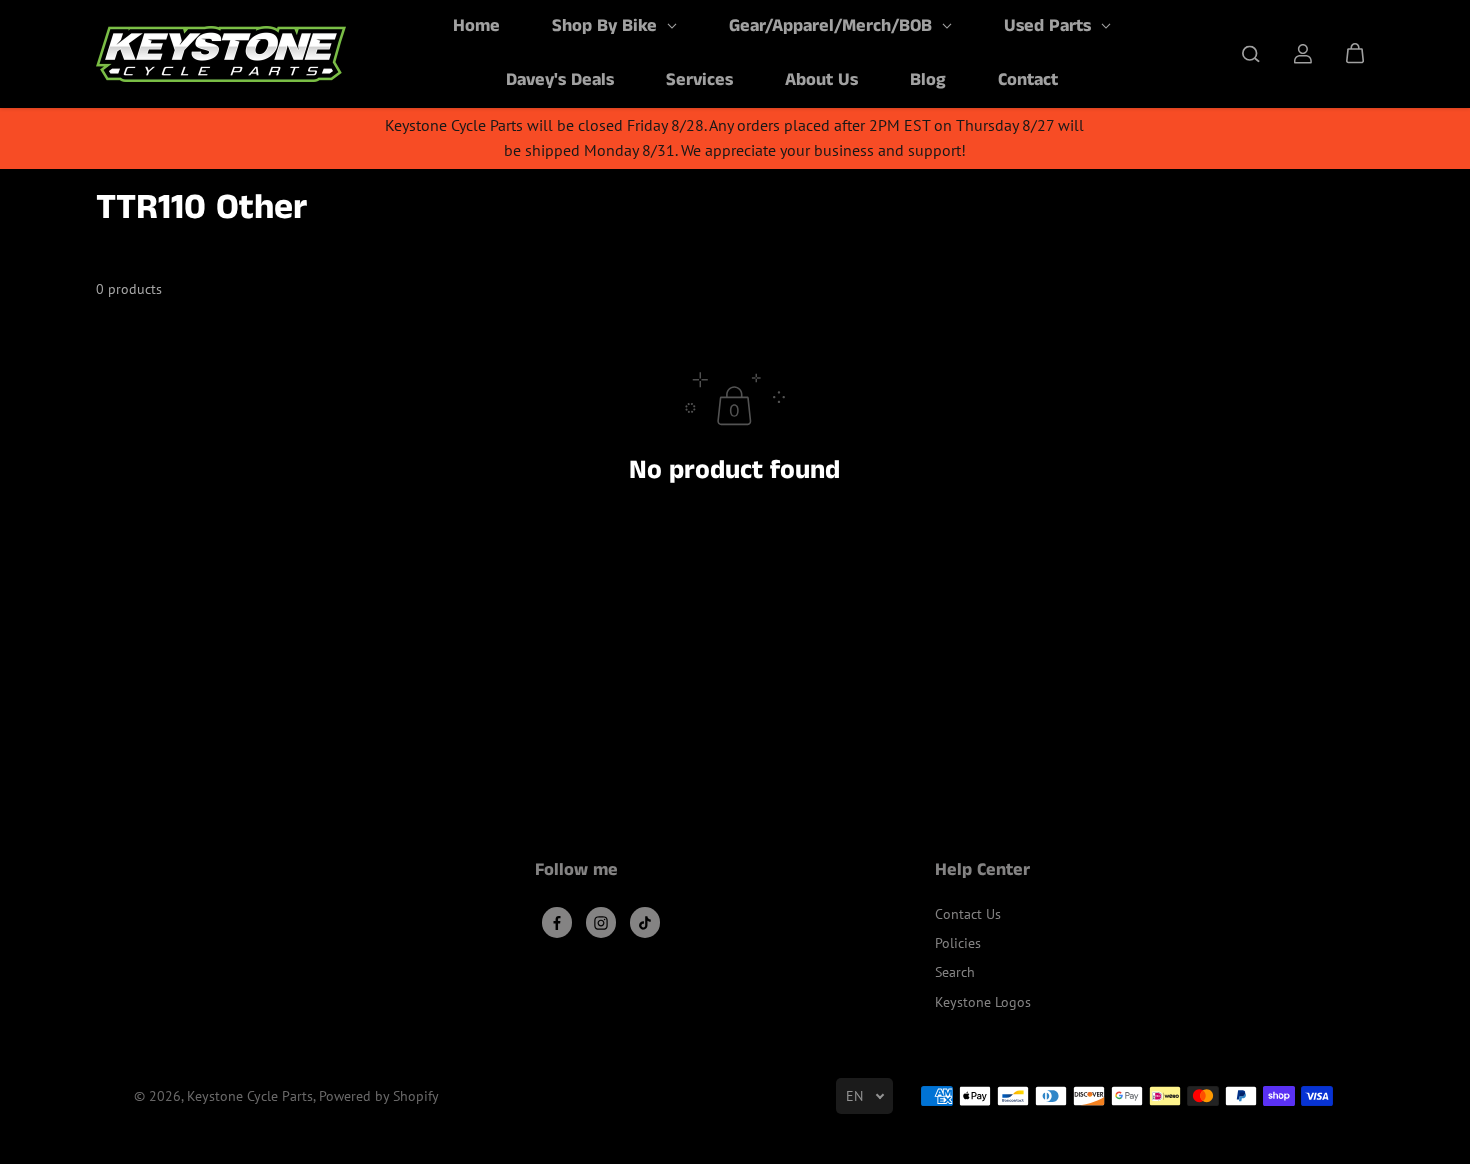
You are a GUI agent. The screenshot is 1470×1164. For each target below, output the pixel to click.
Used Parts (1050, 26)
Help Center (982, 872)
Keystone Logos (983, 1002)
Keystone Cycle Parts (250, 1096)
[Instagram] (601, 923)
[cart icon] (1355, 54)
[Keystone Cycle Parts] (221, 54)
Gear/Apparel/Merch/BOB (833, 26)
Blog (928, 80)
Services (699, 80)
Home (476, 26)
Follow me (576, 872)
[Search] (1251, 54)
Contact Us (968, 914)
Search (955, 972)
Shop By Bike (607, 26)
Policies (958, 943)
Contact (1028, 80)
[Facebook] (557, 923)
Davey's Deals (560, 80)
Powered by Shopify (379, 1096)
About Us (821, 80)
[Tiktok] (645, 923)
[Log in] (1303, 54)
